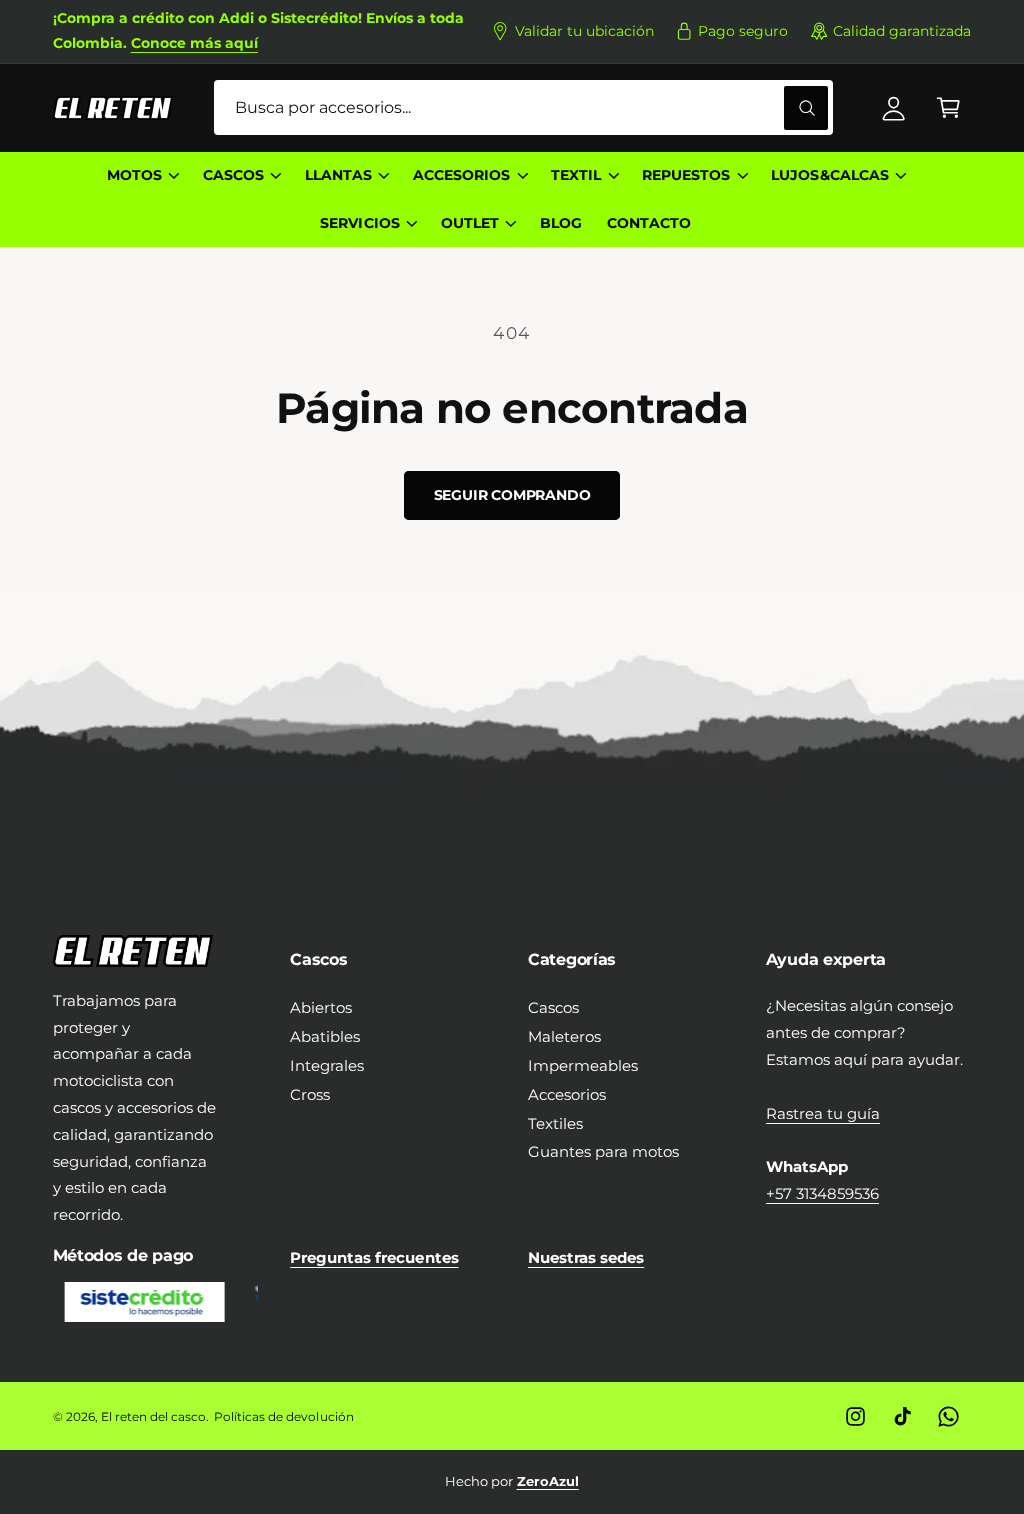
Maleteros (564, 1036)
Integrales (327, 1065)
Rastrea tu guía (823, 1113)
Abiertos (321, 1007)
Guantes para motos (603, 1151)
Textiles (555, 1123)
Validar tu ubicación (584, 31)
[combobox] (523, 107)
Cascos (553, 1007)
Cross (310, 1094)
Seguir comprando (512, 495)
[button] (948, 107)
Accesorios (567, 1094)
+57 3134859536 (822, 1193)
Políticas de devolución (283, 1416)
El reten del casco (153, 1416)
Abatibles (325, 1036)
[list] (512, 1481)
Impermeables (583, 1065)
